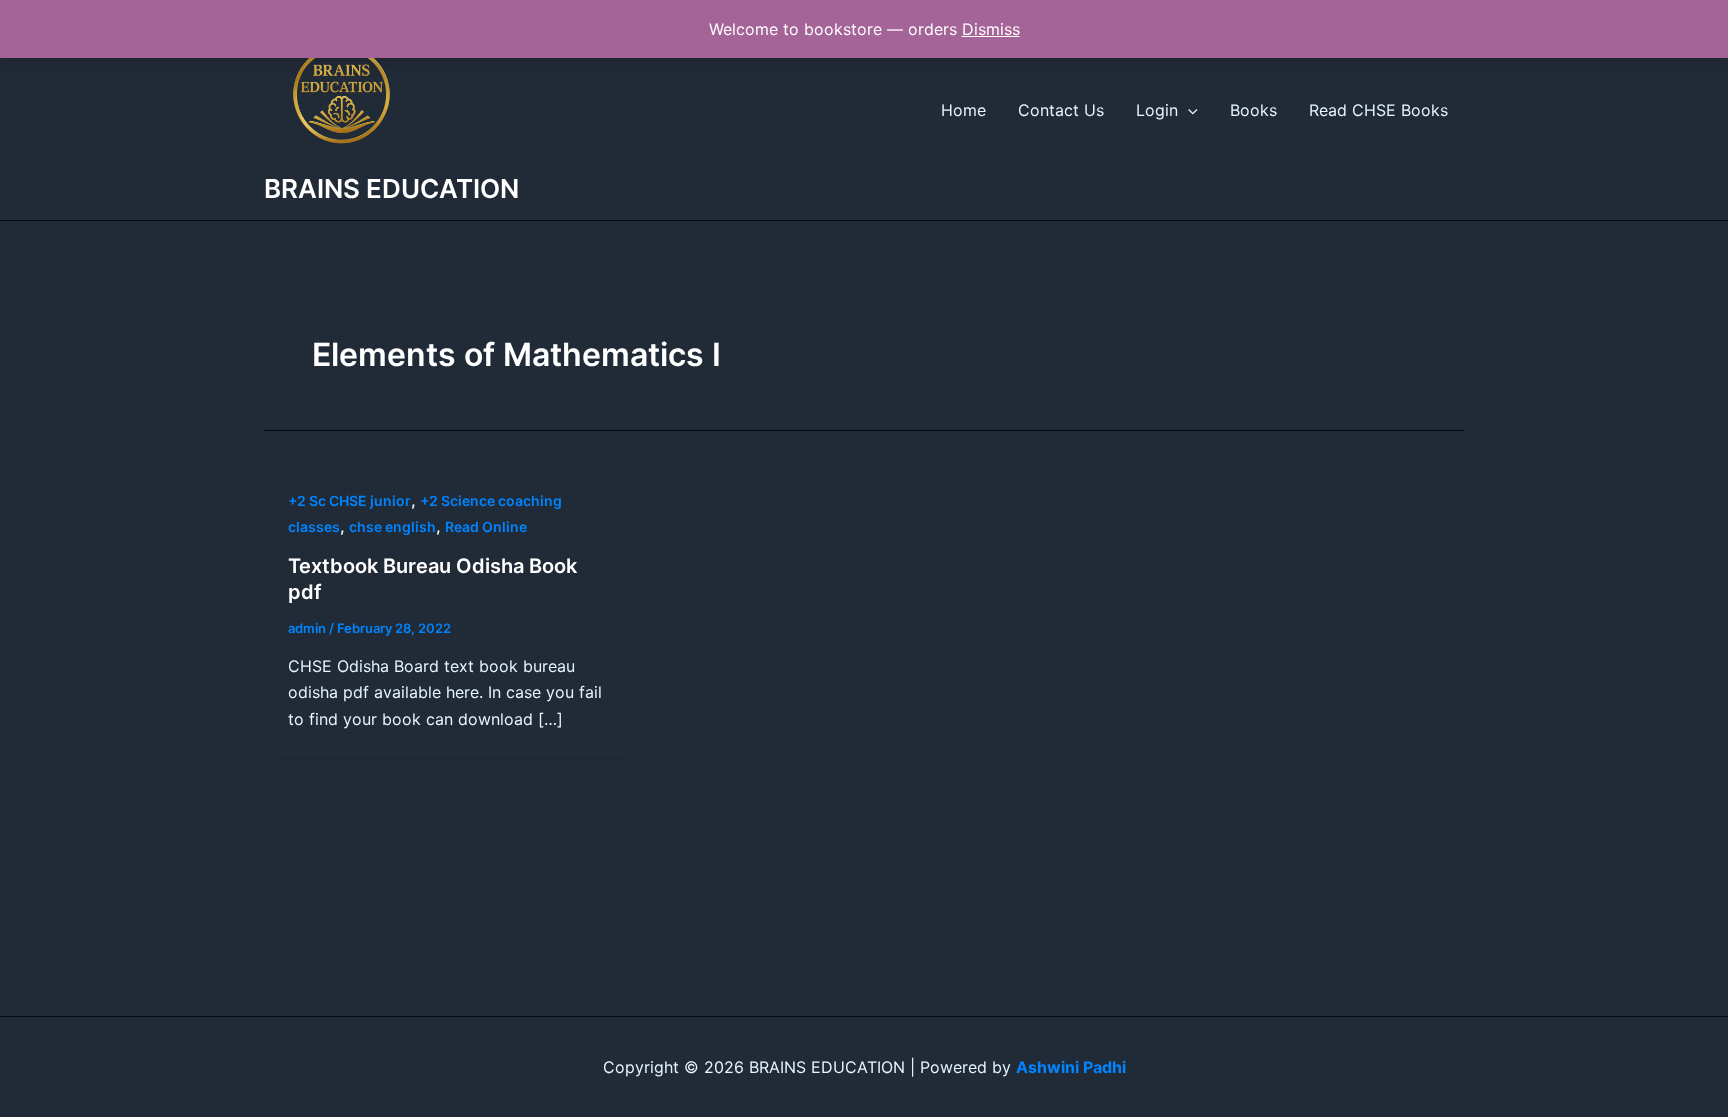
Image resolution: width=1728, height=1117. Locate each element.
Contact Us (1061, 110)
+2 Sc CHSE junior (349, 500)
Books (1253, 110)
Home (963, 110)
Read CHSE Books (1378, 110)
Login (1157, 110)
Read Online (486, 526)
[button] (1188, 110)
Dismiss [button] (991, 29)
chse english (392, 526)
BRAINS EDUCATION (391, 188)
